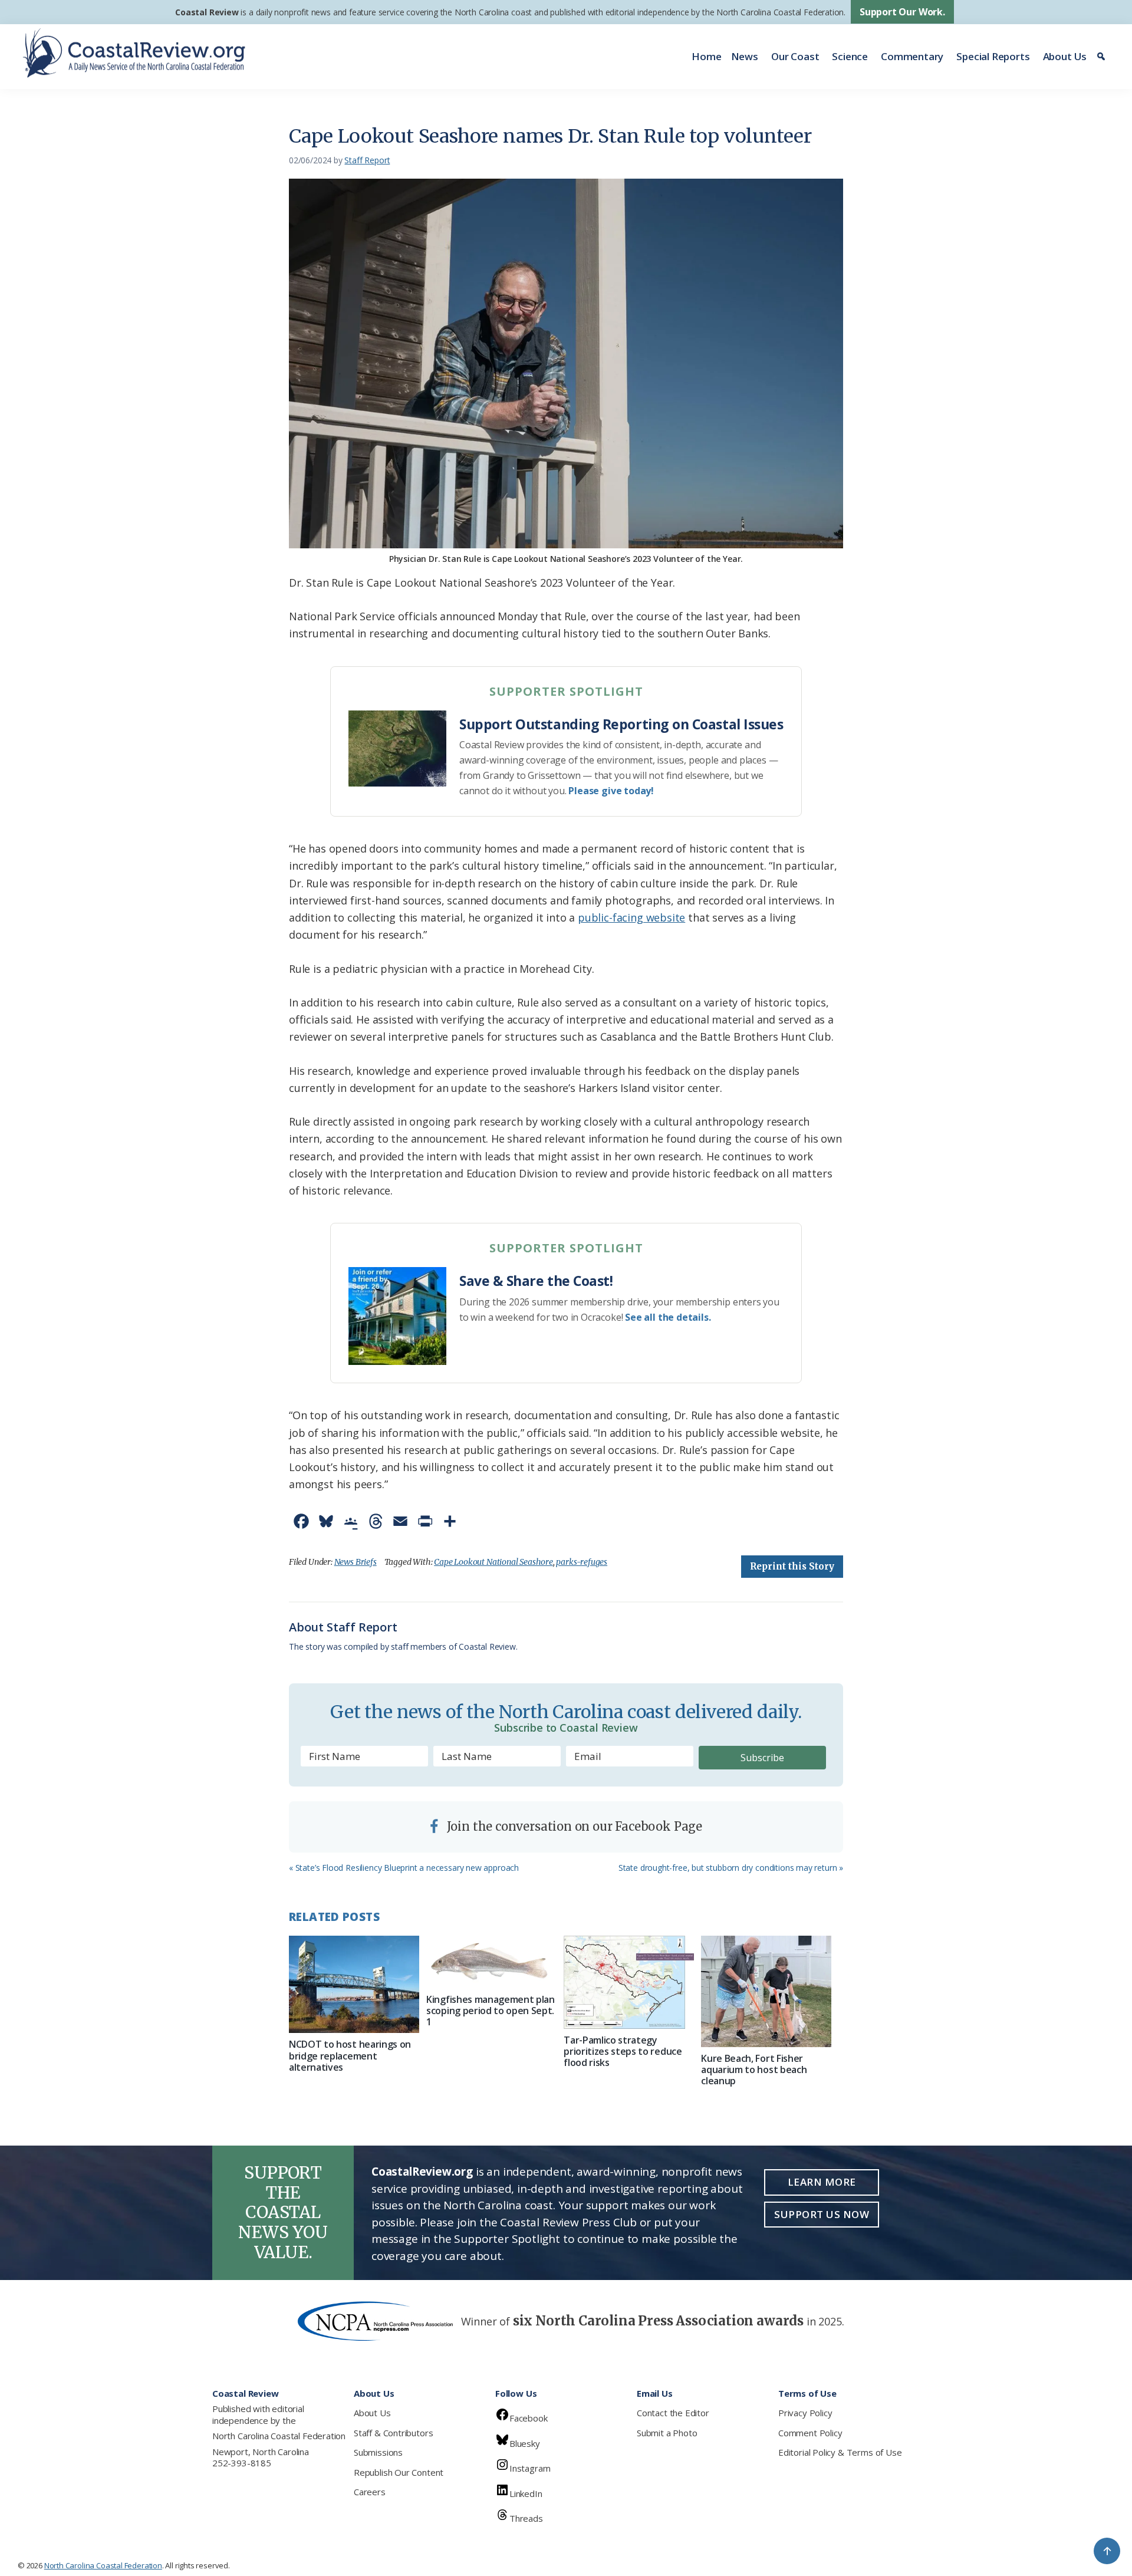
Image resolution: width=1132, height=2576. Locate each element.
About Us (1065, 56)
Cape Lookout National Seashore (493, 1562)
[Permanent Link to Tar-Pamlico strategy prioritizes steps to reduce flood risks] (629, 1982)
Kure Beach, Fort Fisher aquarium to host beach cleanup (754, 2070)
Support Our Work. (902, 12)
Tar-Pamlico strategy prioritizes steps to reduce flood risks (623, 2051)
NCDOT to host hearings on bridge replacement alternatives (350, 2055)
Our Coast (795, 56)
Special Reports (993, 56)
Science (850, 56)
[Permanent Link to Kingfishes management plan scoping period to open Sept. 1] (491, 1962)
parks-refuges (582, 1562)
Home (706, 56)
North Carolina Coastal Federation (279, 2436)
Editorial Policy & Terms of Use (840, 2452)
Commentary (912, 56)
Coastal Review (207, 12)
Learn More (822, 2182)
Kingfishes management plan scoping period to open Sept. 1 (491, 2011)
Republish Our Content (399, 2472)
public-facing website (631, 917)
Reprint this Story (792, 1566)
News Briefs (356, 1562)
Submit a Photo (667, 2433)
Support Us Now (822, 2214)
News (745, 56)
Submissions (378, 2452)
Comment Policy (810, 2433)
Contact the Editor (673, 2413)
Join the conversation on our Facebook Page (573, 1826)
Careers (370, 2492)
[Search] (1103, 57)
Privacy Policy (805, 2413)
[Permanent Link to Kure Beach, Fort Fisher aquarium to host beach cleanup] (766, 1991)
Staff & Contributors (393, 2433)
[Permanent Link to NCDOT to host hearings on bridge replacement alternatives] (354, 1985)
